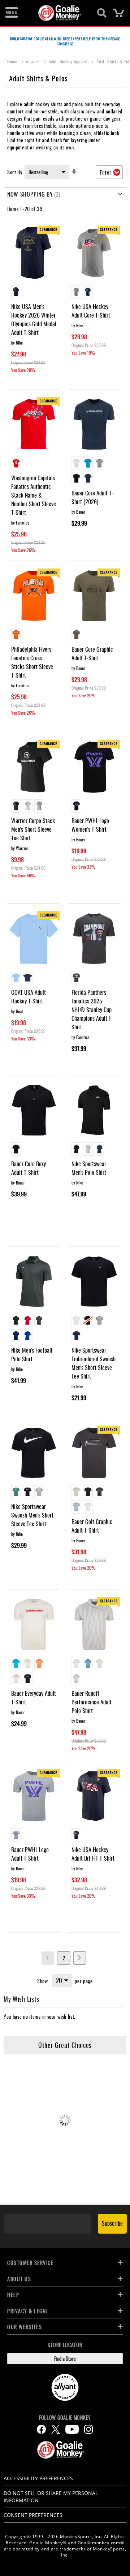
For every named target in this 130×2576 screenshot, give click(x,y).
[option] (16, 292)
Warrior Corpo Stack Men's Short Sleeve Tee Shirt (33, 829)
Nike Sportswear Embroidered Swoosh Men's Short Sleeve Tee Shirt (94, 1363)
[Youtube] (72, 2429)
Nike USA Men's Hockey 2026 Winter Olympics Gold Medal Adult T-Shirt (34, 319)
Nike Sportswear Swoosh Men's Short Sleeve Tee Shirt (32, 1515)
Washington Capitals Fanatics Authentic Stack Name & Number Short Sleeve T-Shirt (34, 495)
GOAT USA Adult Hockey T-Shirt (29, 997)
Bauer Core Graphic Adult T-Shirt (92, 653)
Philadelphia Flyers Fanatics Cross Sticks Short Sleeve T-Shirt (32, 662)
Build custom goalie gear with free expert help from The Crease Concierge (65, 41)
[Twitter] (56, 2429)
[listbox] (34, 293)
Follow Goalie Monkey (65, 2418)
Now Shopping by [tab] (30, 194)
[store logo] (61, 13)
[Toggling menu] (12, 13)
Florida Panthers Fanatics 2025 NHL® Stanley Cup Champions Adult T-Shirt (92, 1010)
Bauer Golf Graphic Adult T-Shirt (92, 1526)
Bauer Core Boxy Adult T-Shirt (29, 1168)
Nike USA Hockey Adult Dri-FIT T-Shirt (93, 1854)
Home (13, 61)
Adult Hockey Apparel (69, 61)
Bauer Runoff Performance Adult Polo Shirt (92, 1702)
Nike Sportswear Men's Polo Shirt (89, 1168)
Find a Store (65, 2358)
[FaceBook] (41, 2429)
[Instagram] (88, 2429)
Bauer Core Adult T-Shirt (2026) (92, 497)
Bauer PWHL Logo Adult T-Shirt (30, 1854)
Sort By (15, 172)
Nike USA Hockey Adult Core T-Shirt (91, 311)
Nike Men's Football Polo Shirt (32, 1354)
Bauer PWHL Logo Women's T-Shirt (90, 825)
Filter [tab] (105, 172)
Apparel (34, 61)
